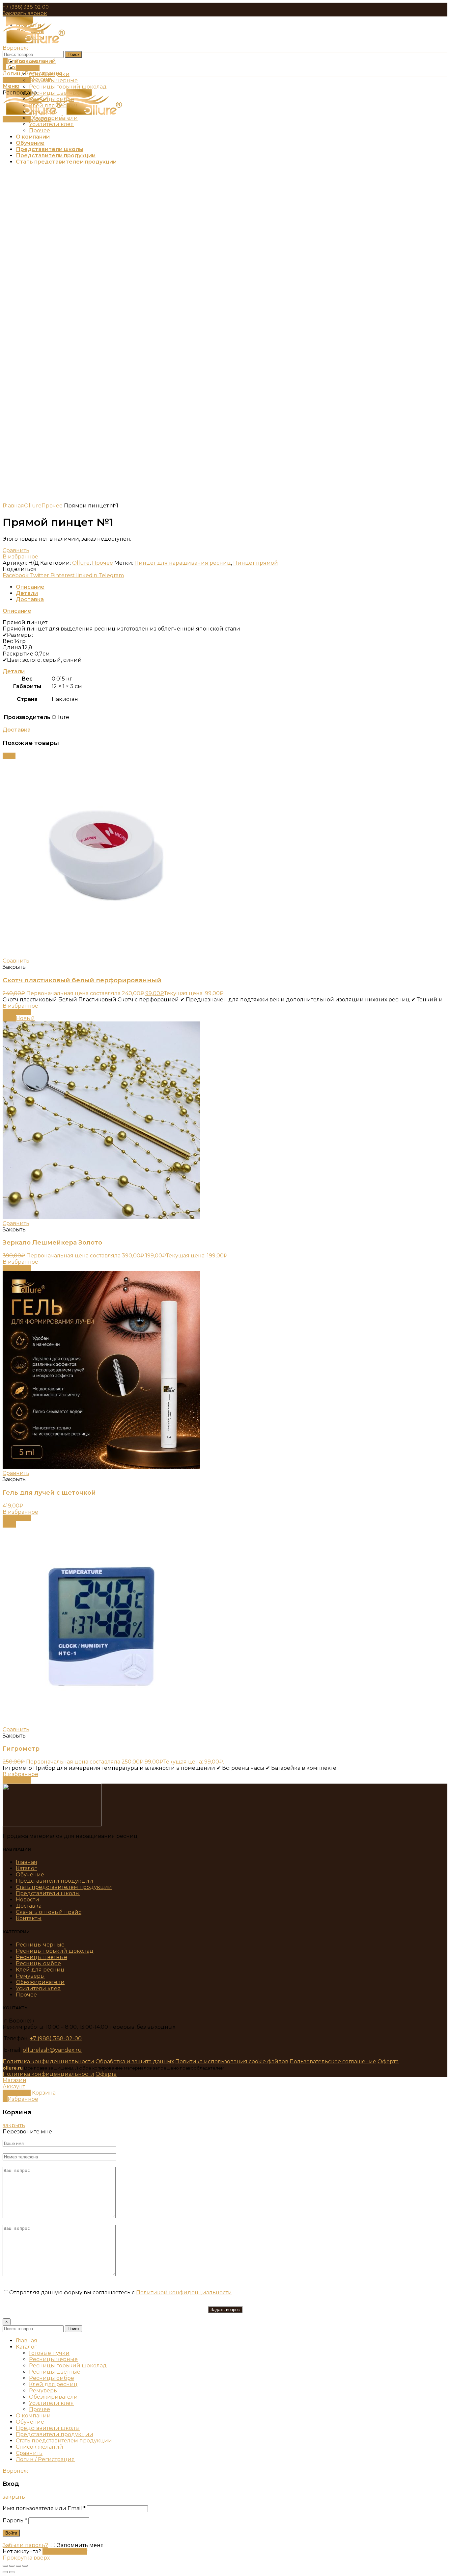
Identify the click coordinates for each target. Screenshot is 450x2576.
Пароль (15, 2521)
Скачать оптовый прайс (49, 1912)
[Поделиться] (12, 2566)
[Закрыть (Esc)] (5, 2566)
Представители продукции (55, 1881)
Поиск (73, 54)
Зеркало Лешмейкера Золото (52, 1242)
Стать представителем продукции (64, 1887)
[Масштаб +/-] (25, 2566)
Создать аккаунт (65, 2551)
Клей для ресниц (40, 1970)
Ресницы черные (40, 1945)
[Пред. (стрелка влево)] (5, 2572)
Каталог (26, 1868)
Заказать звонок (25, 13)
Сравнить (16, 550)
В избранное (20, 557)
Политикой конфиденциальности (184, 2293)
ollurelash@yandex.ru (52, 2050)
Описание (30, 587)
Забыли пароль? (25, 2545)
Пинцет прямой (256, 563)
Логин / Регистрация (45, 2459)
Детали (27, 593)
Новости (28, 1900)
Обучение (30, 1875)
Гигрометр (21, 1749)
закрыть (14, 2125)
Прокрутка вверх (26, 2558)
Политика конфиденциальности (48, 2061)
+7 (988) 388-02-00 (26, 7)
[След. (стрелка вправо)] (12, 2572)
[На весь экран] (18, 2566)
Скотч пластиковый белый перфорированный (82, 980)
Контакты (29, 1918)
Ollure (33, 506)
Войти (11, 2533)
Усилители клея (38, 1988)
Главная (13, 506)
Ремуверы (30, 1976)
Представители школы (48, 1893)
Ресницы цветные (42, 1957)
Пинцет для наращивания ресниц (183, 563)
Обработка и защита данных (135, 2061)
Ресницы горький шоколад (55, 1951)
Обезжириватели (40, 1982)
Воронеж (15, 48)
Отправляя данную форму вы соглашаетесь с (121, 2293)
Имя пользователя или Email (44, 2508)
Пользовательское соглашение (333, 2061)
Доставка (30, 599)
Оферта (388, 2061)
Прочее (52, 506)
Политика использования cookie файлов (232, 2061)
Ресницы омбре (38, 1963)
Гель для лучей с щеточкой (49, 1493)
